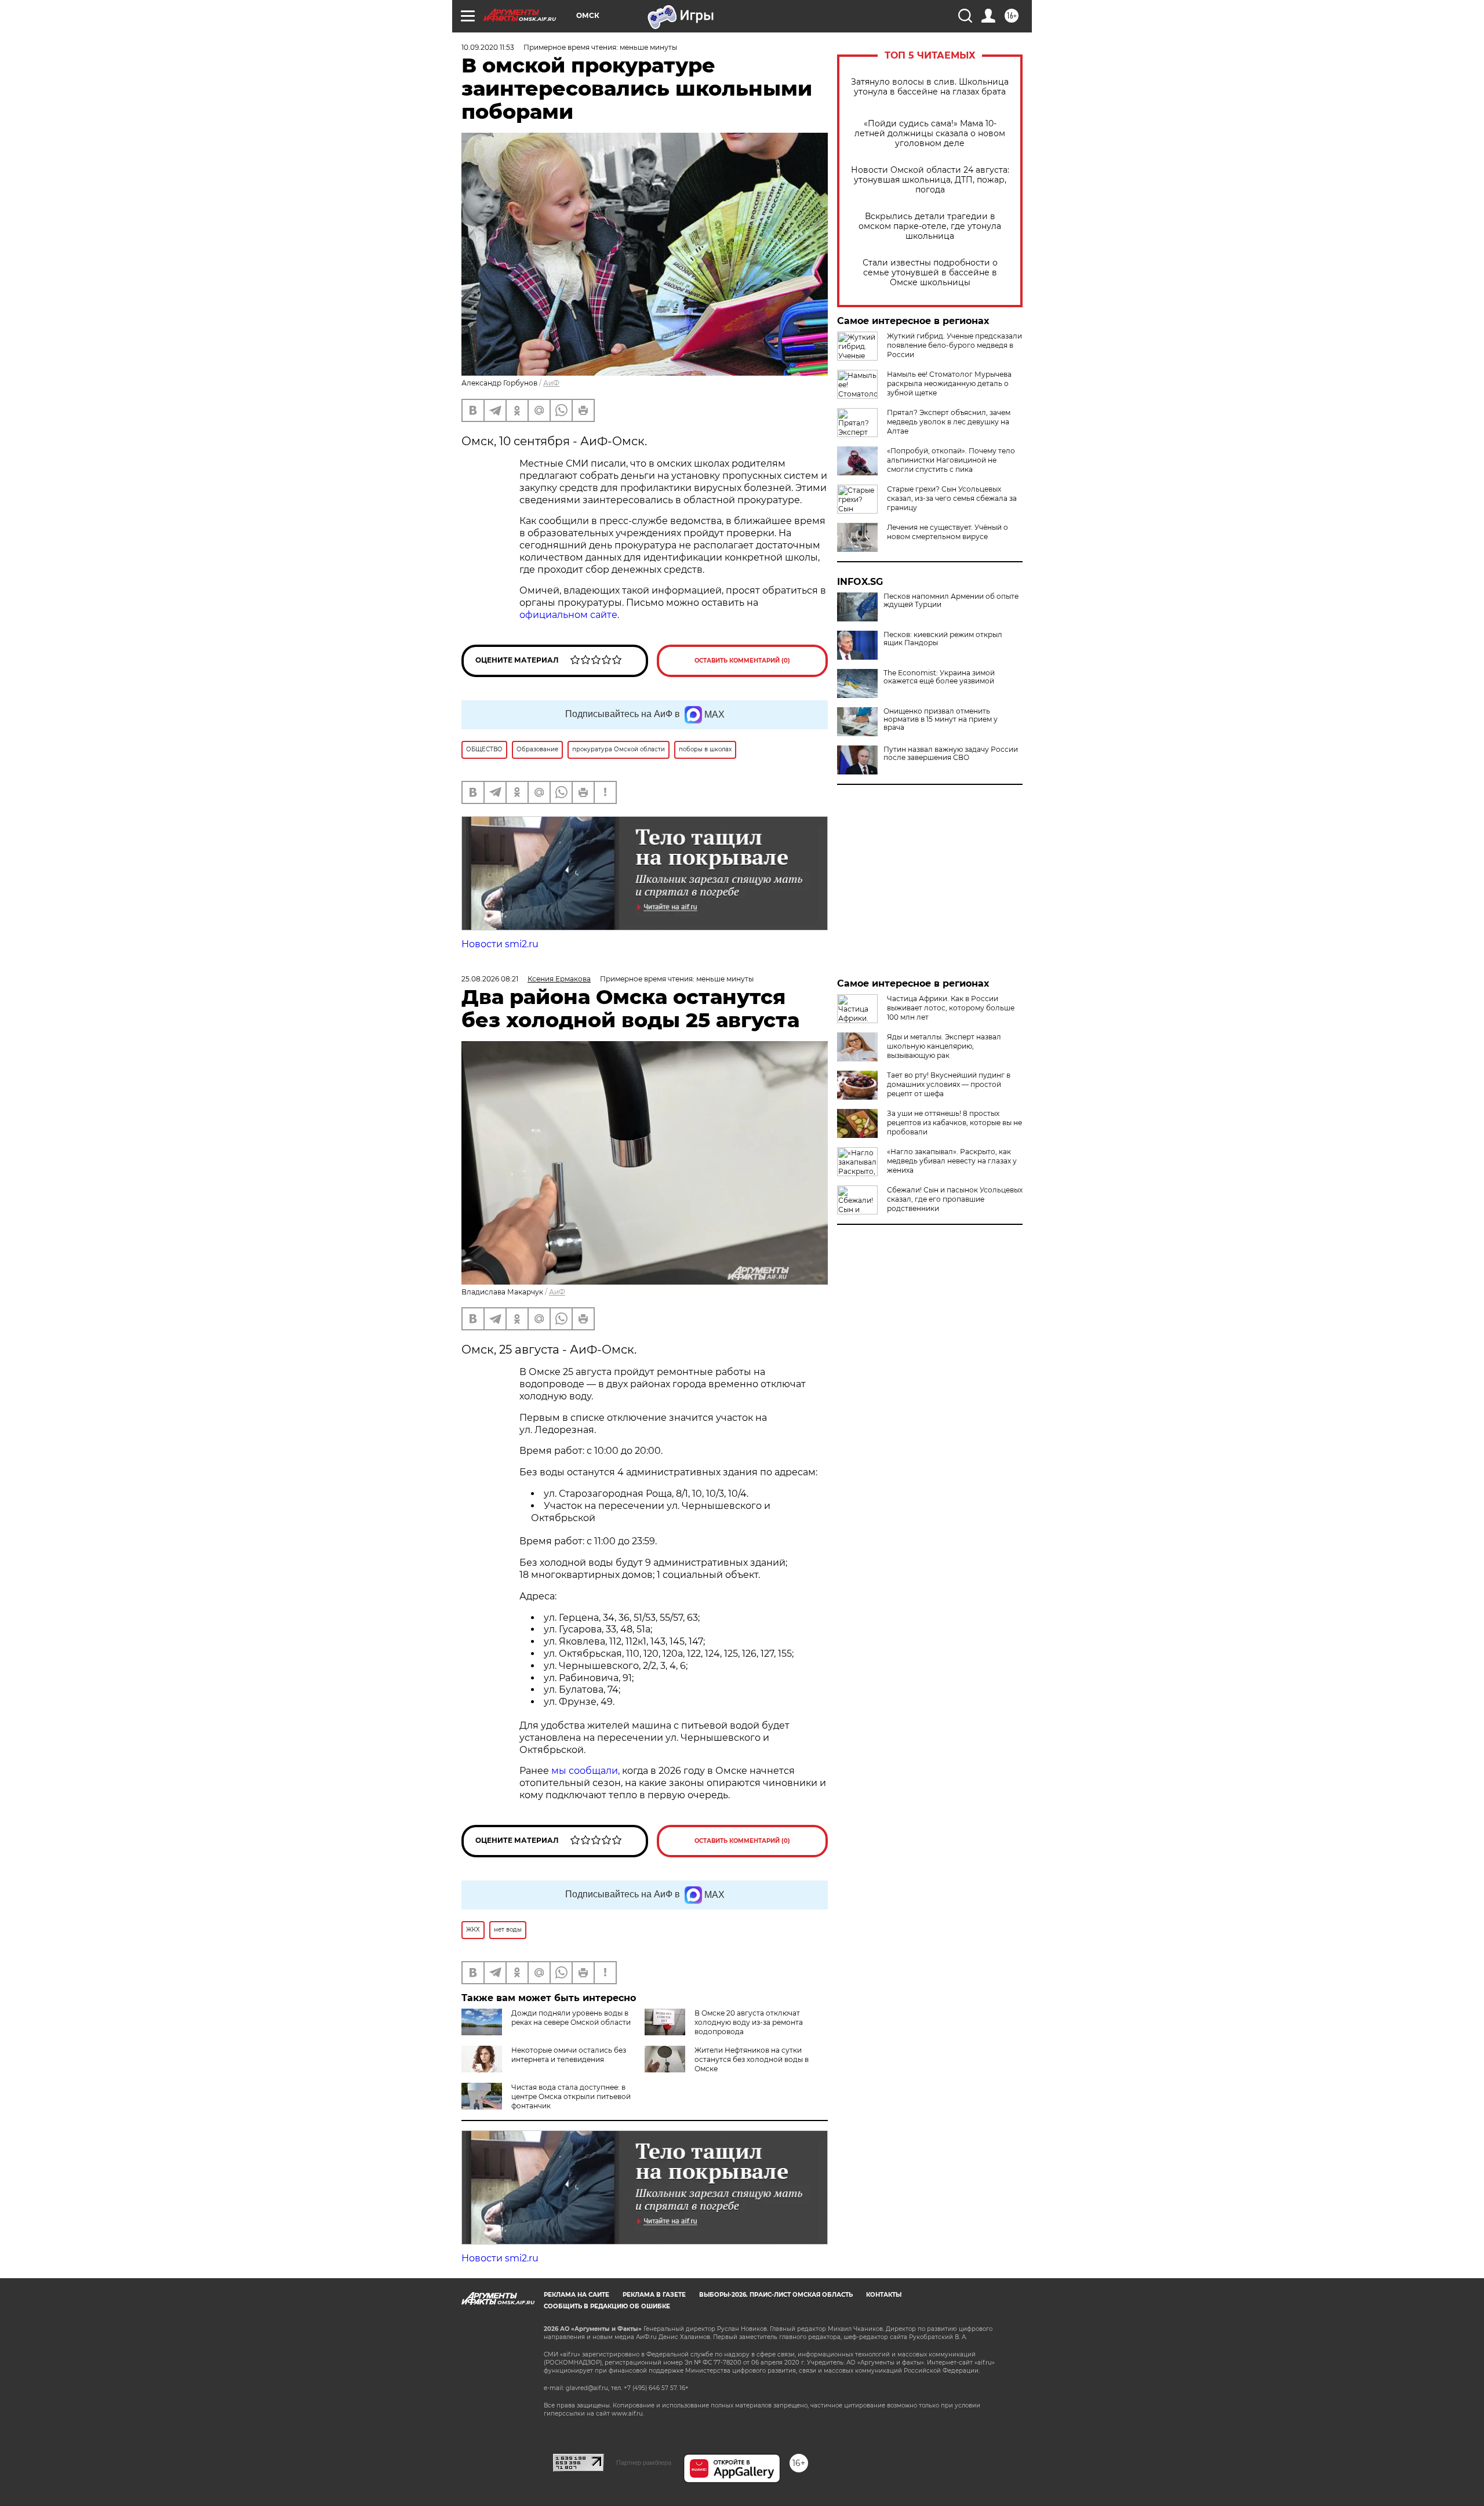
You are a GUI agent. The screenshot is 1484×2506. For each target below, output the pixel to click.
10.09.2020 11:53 (488, 47)
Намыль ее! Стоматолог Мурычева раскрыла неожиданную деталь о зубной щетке (949, 383)
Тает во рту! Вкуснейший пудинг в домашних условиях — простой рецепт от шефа (949, 1084)
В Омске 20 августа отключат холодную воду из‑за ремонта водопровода (749, 2022)
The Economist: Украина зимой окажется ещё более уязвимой (939, 677)
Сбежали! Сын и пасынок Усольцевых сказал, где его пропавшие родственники (955, 1199)
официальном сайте (568, 615)
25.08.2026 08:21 (490, 979)
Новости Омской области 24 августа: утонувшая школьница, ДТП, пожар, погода (930, 180)
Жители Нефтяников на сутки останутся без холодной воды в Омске (752, 2059)
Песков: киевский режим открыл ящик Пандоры (943, 639)
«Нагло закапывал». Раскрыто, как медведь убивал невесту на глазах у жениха (952, 1161)
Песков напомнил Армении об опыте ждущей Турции (951, 601)
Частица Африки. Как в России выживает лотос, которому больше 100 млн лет (951, 1008)
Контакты (884, 2295)
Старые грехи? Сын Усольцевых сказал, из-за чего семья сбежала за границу (952, 498)
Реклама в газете (654, 2295)
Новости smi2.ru (500, 944)
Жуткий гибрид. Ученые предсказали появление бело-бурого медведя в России (954, 345)
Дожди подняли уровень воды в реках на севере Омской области (571, 2018)
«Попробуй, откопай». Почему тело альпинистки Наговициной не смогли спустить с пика (951, 460)
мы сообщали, (585, 1771)
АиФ (551, 383)
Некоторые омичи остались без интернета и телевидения (569, 2055)
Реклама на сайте (576, 2295)
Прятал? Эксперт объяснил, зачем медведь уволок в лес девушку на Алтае (949, 422)
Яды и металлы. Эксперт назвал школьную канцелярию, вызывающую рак (944, 1046)
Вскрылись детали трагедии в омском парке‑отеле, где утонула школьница (930, 226)
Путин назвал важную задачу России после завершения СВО (951, 754)
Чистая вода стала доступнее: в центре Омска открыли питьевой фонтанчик (571, 2096)
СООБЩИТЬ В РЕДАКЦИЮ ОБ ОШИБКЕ (607, 2306)
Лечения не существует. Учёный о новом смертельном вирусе (947, 532)
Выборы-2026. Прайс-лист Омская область (776, 2295)
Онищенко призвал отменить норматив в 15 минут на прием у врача (941, 719)
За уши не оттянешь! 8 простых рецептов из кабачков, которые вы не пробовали (954, 1123)
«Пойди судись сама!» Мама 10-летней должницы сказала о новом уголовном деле (930, 134)
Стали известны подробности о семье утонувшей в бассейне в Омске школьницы (930, 273)
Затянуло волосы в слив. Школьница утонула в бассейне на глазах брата (930, 87)
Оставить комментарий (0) (742, 661)
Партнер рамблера (644, 2463)
